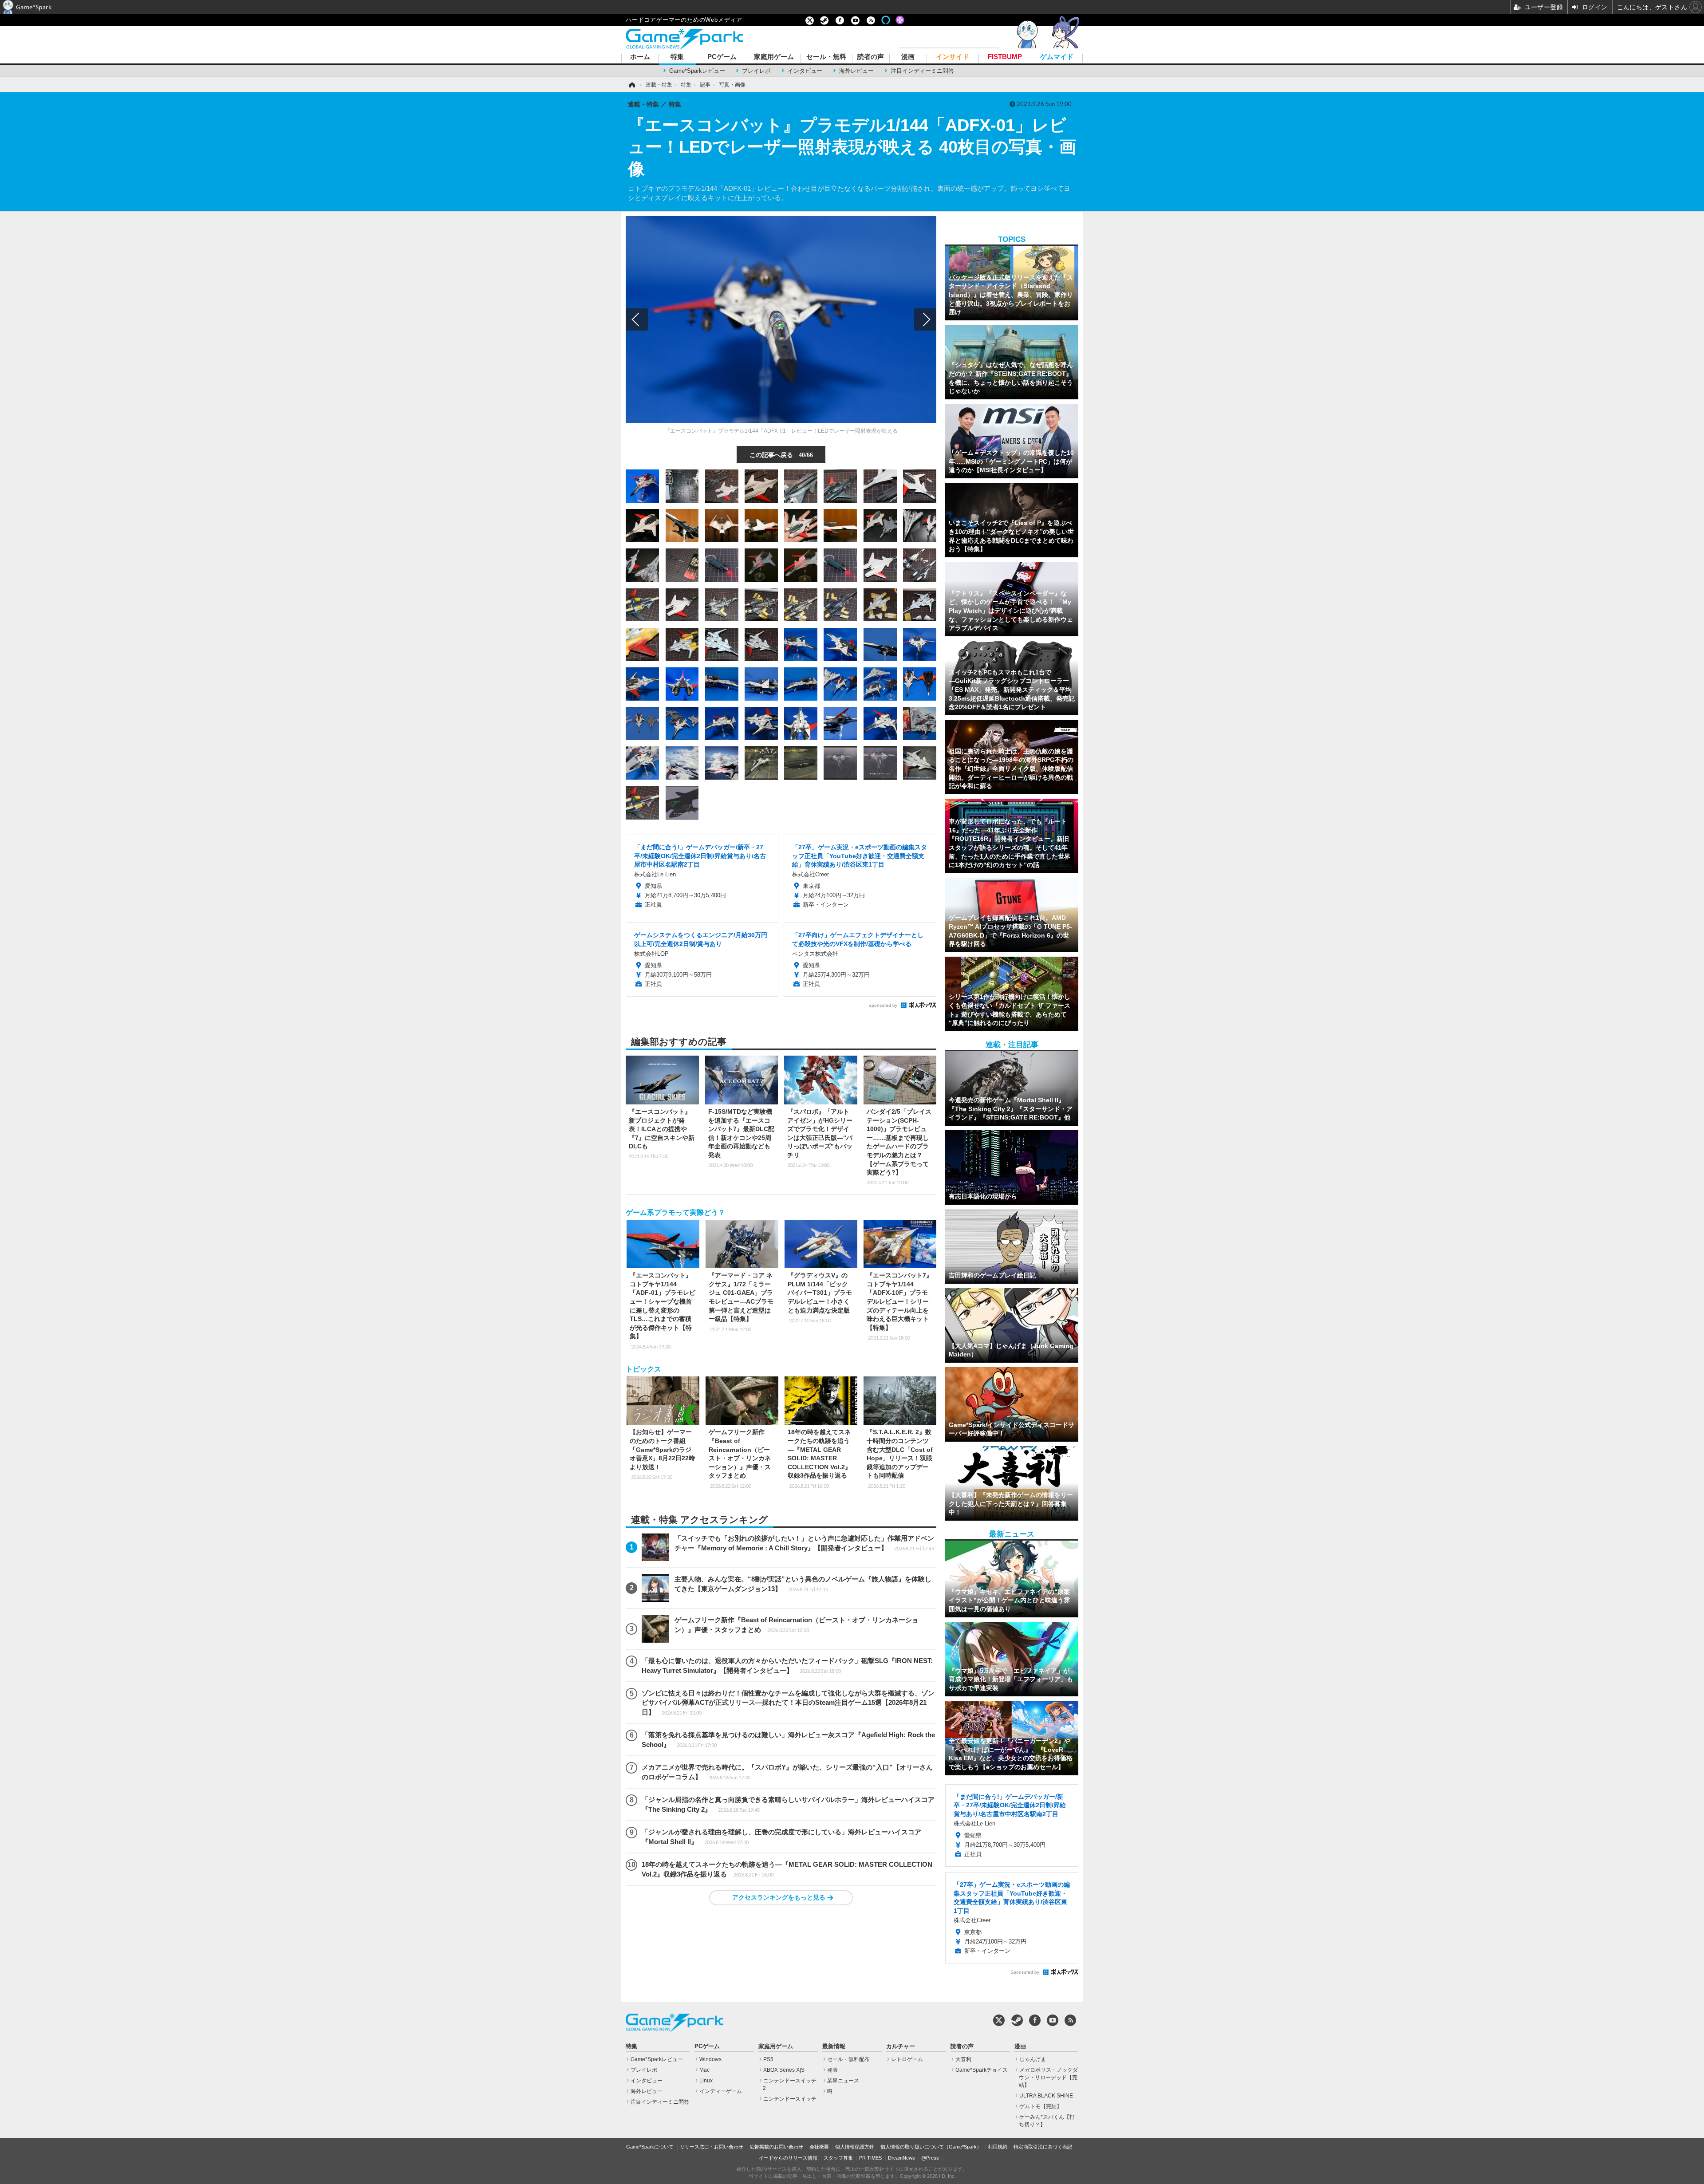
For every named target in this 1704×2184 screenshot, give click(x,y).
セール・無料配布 (848, 2059)
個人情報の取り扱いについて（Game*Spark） (931, 2147)
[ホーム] (631, 85)
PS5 (768, 2059)
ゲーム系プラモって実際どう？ (675, 1212)
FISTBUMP (1005, 57)
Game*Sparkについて (650, 2147)
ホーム (640, 57)
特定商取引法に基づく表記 (1043, 2147)
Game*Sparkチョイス (982, 2070)
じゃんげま (1033, 2059)
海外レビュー (856, 71)
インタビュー (805, 71)
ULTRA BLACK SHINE (1046, 2096)
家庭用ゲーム (774, 57)
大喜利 (963, 2059)
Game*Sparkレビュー (697, 71)
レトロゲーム (907, 2059)
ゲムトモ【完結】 (1041, 2106)
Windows (710, 2059)
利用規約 (998, 2147)
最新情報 (834, 2046)
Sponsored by (883, 1005)
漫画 (908, 57)
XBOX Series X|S (784, 2070)
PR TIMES (870, 2158)
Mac (704, 2070)
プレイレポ (756, 71)
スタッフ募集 (838, 2158)
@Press (930, 2158)
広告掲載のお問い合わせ (776, 2147)
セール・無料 (826, 57)
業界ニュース (843, 2081)
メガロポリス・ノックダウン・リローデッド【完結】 (1048, 2078)
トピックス (643, 1369)
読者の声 (871, 57)
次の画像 (925, 319)
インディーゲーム (721, 2091)
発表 (832, 2070)
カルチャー (901, 2046)
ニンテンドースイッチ (790, 2099)
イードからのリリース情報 (788, 2158)
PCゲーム (722, 57)
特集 (677, 57)
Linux (706, 2081)
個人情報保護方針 (855, 2147)
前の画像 (637, 319)
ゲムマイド (1057, 57)
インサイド (953, 57)
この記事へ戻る (781, 454)
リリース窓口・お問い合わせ (712, 2147)
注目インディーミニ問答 (922, 71)
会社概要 (819, 2147)
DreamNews (901, 2158)
